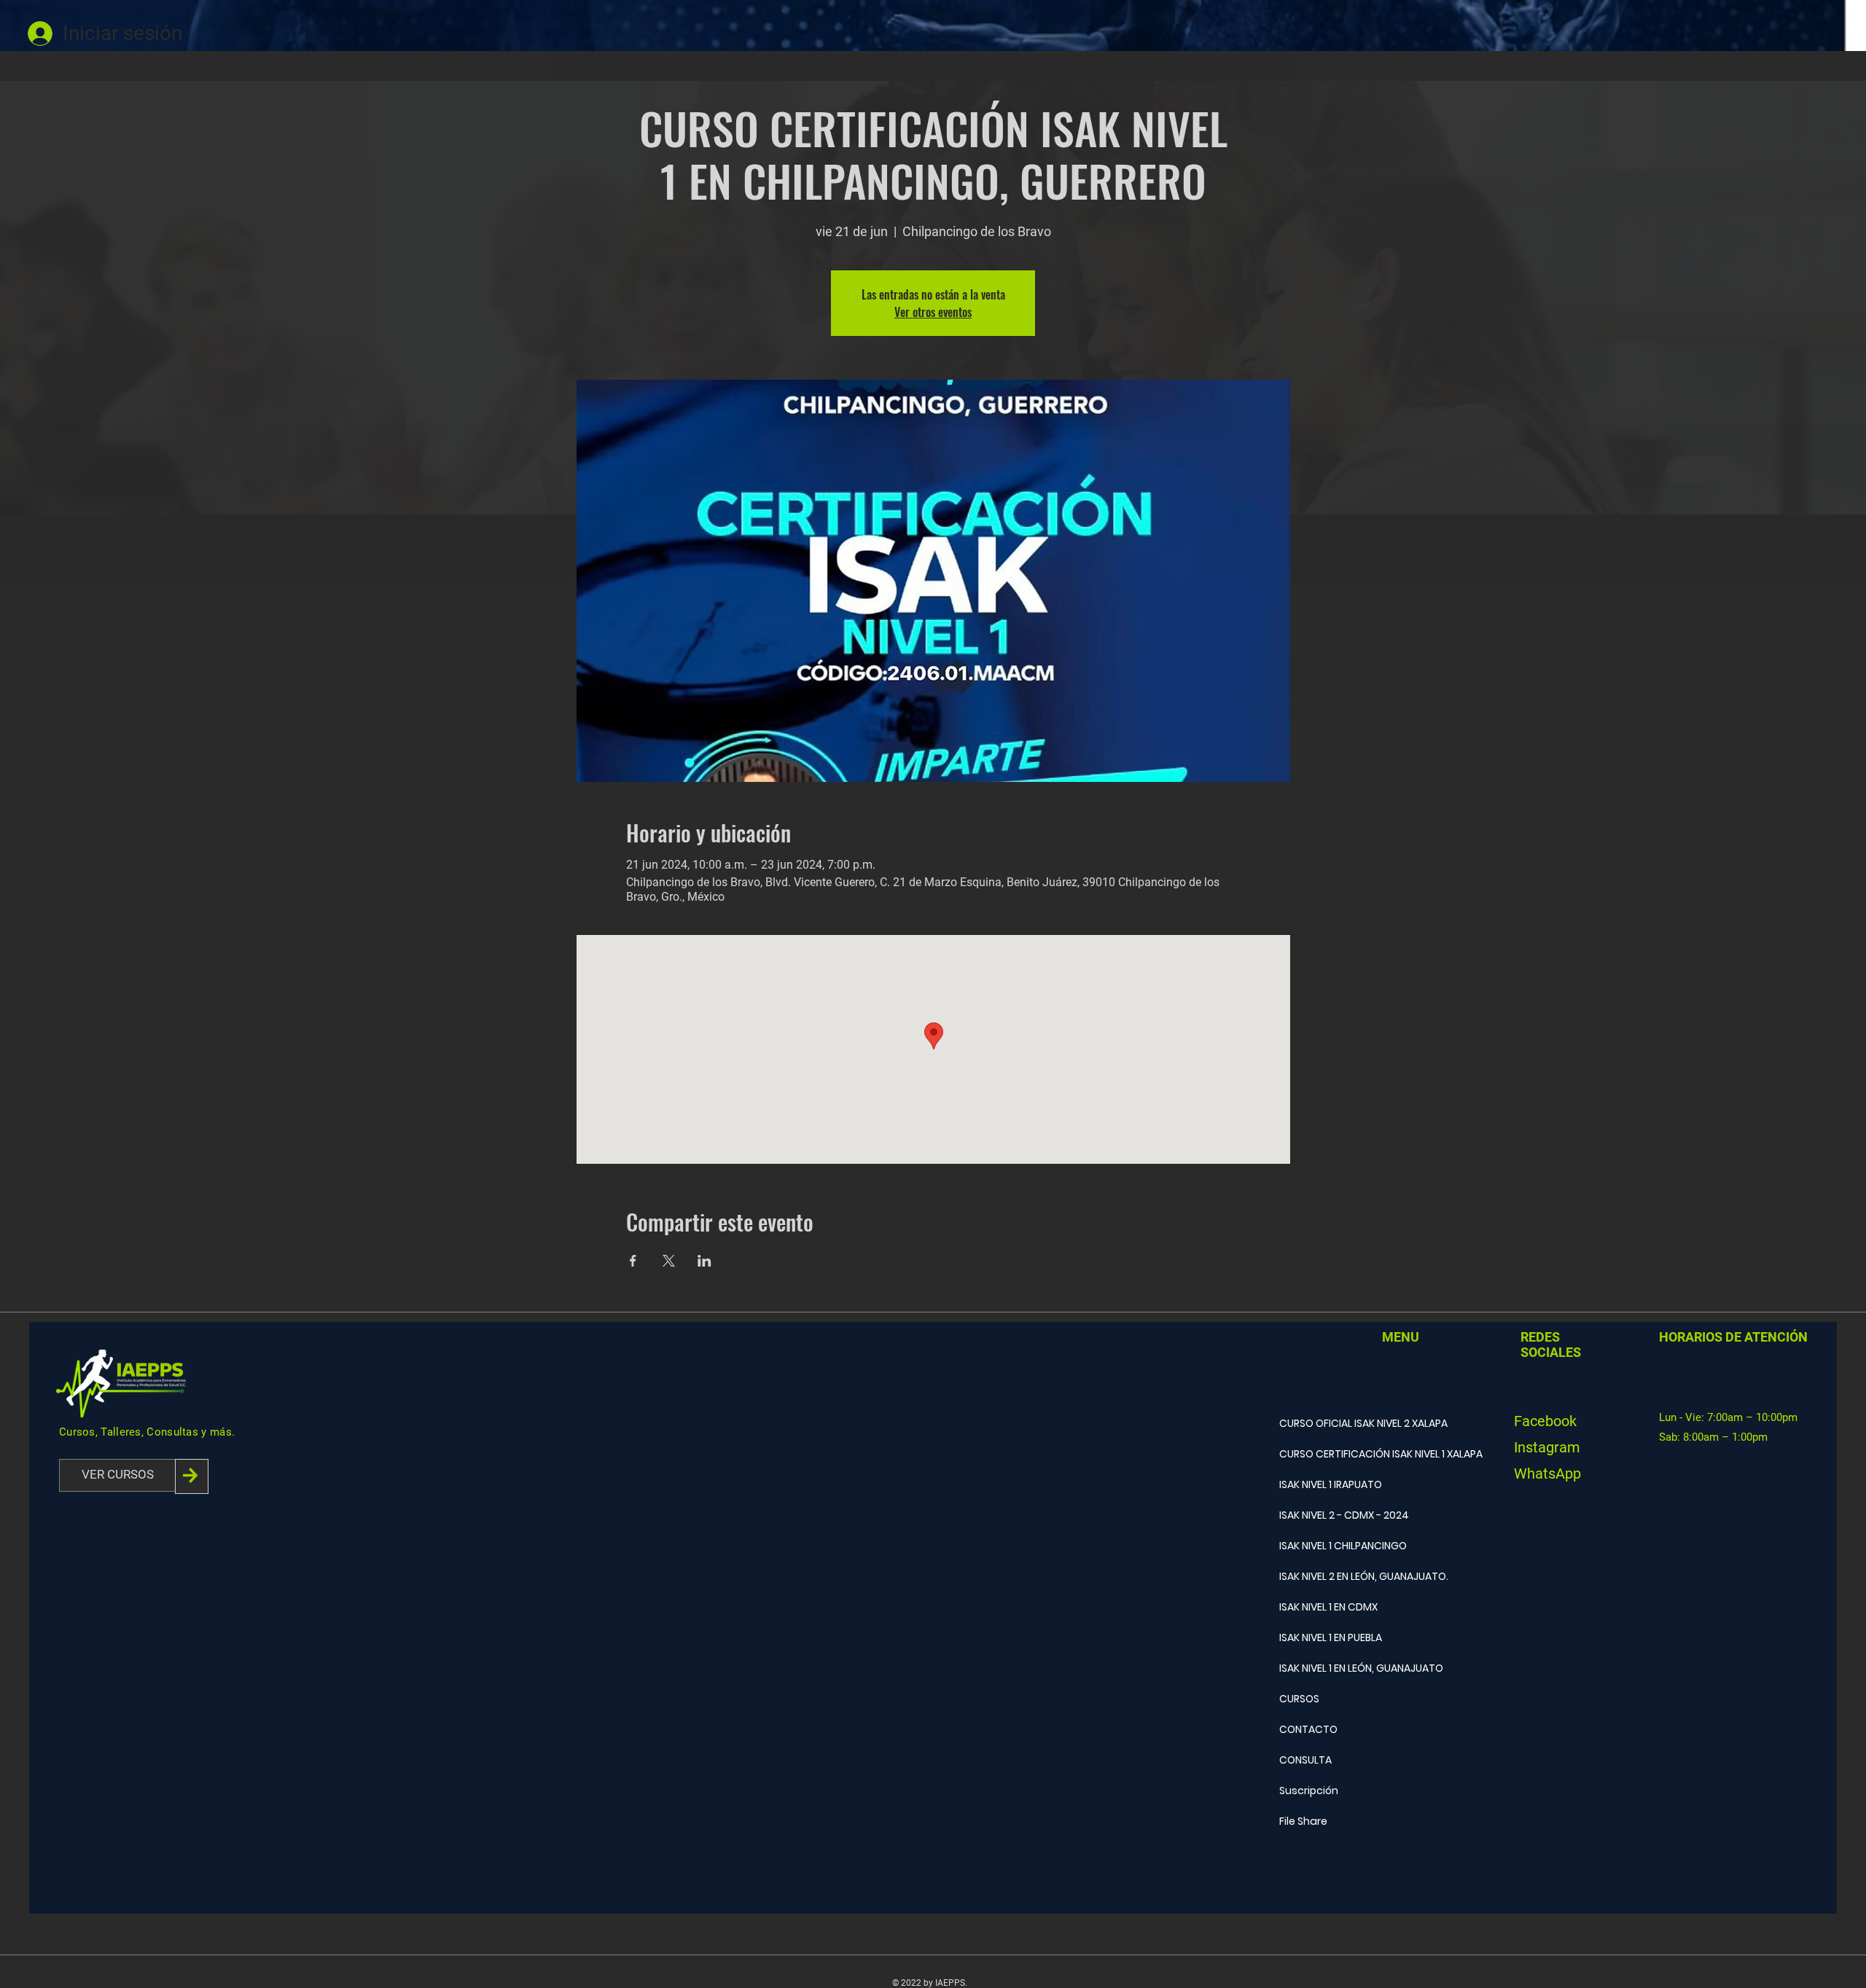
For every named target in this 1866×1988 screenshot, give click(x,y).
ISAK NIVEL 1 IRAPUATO (1331, 1484)
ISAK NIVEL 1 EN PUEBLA (1331, 1637)
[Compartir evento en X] (669, 1261)
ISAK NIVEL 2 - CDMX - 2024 (1340, 1515)
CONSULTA (1305, 1760)
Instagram (1547, 1447)
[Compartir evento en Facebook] (633, 1261)
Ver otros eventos (933, 312)
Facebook (1545, 1421)
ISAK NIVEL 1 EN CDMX (1328, 1607)
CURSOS (1299, 1699)
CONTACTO (1308, 1729)
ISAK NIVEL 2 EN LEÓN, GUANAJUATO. (1340, 1576)
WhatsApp (1547, 1474)
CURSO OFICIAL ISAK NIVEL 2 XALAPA (1340, 1423)
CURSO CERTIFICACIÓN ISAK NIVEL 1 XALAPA (1340, 1454)
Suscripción (1309, 1791)
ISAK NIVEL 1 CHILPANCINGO (1340, 1546)
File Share (1303, 1821)
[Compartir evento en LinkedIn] (704, 1261)
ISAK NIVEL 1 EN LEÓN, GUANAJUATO (1340, 1668)
